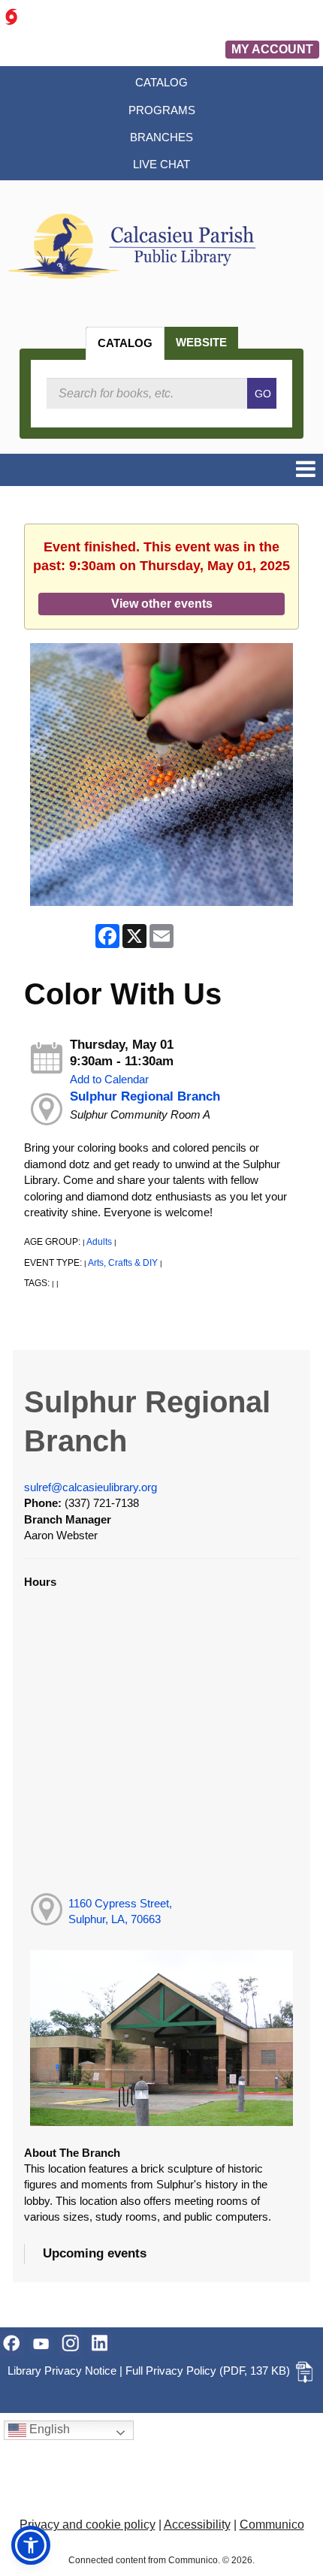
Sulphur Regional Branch (145, 1096)
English (48, 2430)
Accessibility (197, 2525)
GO (263, 394)
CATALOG (125, 343)
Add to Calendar (109, 1079)
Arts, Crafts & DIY (123, 1263)
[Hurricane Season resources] (11, 16)
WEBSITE (201, 342)
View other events (162, 603)
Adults (99, 1242)
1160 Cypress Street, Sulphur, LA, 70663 (120, 1911)
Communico (272, 2525)
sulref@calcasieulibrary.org (91, 1487)
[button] (306, 470)
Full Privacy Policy (171, 2371)
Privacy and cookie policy (88, 2525)
